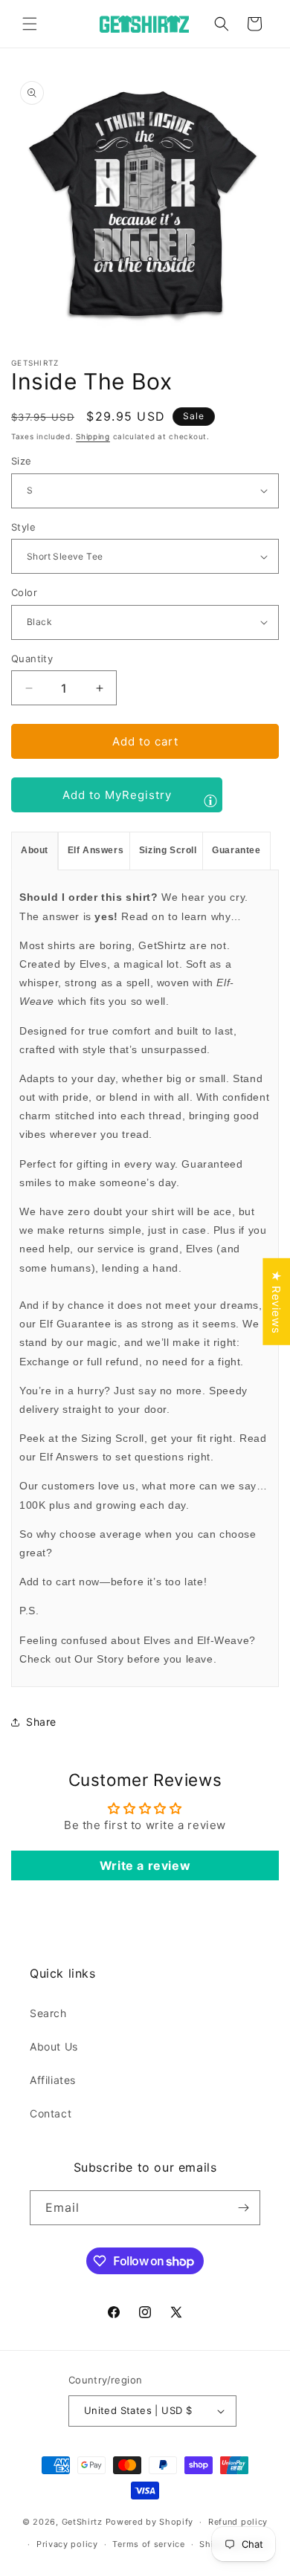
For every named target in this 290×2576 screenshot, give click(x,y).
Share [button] (41, 1722)
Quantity (32, 658)
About (35, 850)
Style (23, 527)
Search (48, 2013)
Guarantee (236, 850)
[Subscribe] (243, 2208)
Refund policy (238, 2522)
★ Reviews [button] (276, 1302)
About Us (54, 2046)
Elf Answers (96, 850)
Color (24, 592)
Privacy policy (67, 2544)
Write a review (145, 1865)
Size (22, 461)
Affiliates (53, 2080)
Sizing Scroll (168, 850)
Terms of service (148, 2544)
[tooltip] (210, 800)
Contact (51, 2113)
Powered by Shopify (150, 2522)
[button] (30, 24)
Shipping (93, 436)
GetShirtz (82, 2522)
